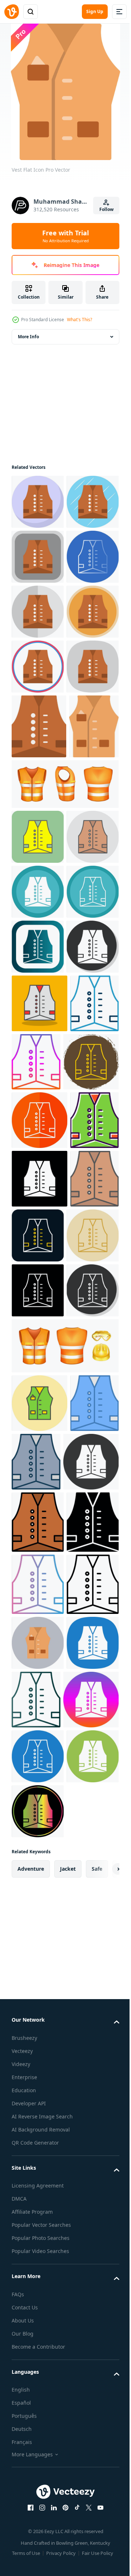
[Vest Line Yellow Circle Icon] (38, 1860)
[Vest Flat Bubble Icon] (38, 502)
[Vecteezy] (12, 12)
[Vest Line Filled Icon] (38, 2260)
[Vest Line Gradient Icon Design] (87, 1511)
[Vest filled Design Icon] (36, 1686)
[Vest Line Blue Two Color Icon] (36, 1511)
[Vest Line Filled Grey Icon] (87, 2142)
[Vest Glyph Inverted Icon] (39, 2200)
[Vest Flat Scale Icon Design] (38, 721)
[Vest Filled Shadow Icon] (39, 1453)
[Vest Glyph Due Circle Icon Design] (38, 1231)
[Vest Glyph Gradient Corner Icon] (38, 1341)
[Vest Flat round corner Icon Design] (38, 612)
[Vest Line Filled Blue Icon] (36, 2142)
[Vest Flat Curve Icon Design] (38, 886)
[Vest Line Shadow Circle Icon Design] (38, 1970)
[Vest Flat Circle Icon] (38, 831)
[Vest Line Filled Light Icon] (38, 1176)
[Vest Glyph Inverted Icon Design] (39, 1745)
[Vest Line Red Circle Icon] (89, 1802)
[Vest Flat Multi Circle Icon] (38, 776)
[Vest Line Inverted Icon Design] (38, 1915)
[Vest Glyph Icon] (38, 2323)
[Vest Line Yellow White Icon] (39, 1628)
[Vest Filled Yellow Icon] (38, 1121)
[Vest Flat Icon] (39, 946)
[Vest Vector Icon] (39, 2083)
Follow (106, 209)
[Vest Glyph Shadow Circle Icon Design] (38, 1396)
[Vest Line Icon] (38, 2447)
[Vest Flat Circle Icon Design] (38, 557)
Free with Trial (65, 236)
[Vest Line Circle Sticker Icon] (39, 1570)
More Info (28, 337)
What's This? (80, 320)
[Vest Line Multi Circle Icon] (38, 1286)
